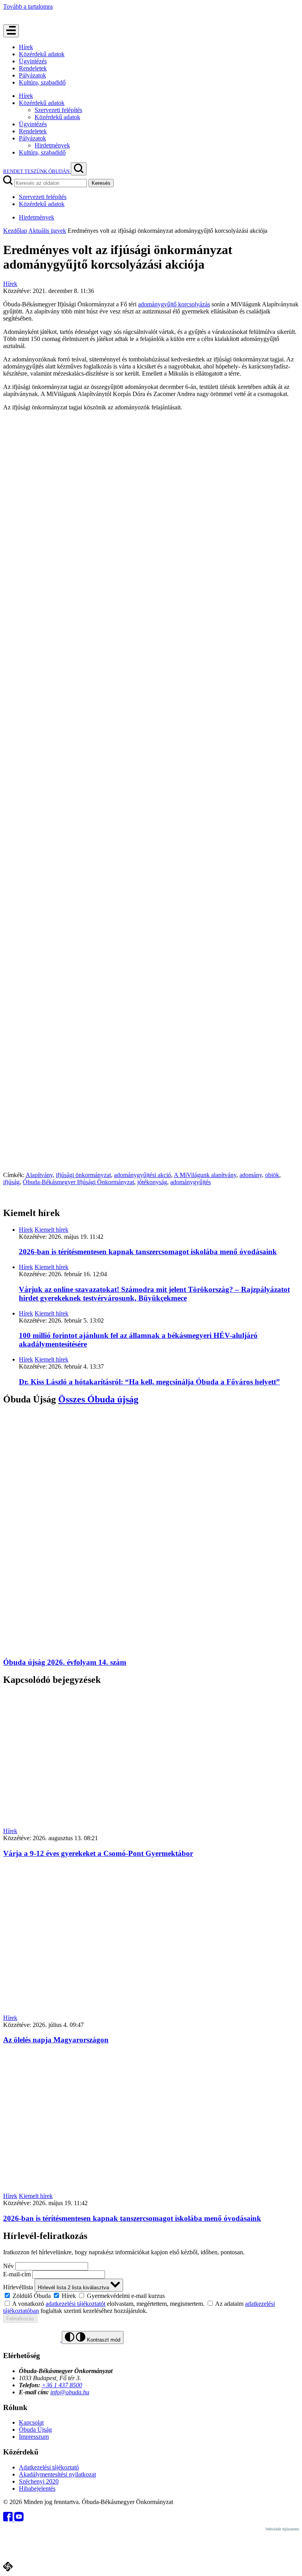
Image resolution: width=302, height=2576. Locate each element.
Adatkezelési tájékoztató (49, 2467)
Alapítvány (39, 1175)
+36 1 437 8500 (62, 2385)
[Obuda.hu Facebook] (9, 2519)
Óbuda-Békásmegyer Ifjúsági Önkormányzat (78, 1182)
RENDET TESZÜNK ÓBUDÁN (37, 171)
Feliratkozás (20, 2319)
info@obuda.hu (70, 2392)
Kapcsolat (31, 2422)
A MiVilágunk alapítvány (205, 1175)
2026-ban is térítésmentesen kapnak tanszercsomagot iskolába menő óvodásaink (148, 1252)
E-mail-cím (17, 2274)
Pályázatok (32, 75)
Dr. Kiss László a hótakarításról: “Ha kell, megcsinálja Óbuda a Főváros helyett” (149, 1382)
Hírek (26, 47)
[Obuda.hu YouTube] (19, 2519)
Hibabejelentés (37, 2488)
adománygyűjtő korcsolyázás (174, 304)
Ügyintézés (33, 61)
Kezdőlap (15, 231)
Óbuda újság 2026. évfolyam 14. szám (65, 1662)
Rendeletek (33, 68)
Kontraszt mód (103, 2340)
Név (8, 2266)
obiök (272, 1175)
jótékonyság (152, 1182)
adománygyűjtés (191, 1182)
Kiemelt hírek (52, 1230)
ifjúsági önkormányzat (83, 1175)
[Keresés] (79, 169)
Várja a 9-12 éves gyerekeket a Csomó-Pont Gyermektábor (98, 1853)
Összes (98, 1399)
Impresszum (34, 2437)
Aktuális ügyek (47, 231)
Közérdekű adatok (42, 54)
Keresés (101, 183)
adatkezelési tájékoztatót (75, 2304)
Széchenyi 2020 (39, 2481)
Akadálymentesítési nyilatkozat (57, 2474)
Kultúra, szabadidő (42, 82)
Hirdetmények (52, 145)
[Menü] (11, 31)
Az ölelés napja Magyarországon (56, 2040)
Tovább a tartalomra (28, 6)
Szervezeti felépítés (58, 110)
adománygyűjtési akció (143, 1175)
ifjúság (11, 1182)
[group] (151, 2296)
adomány (251, 1175)
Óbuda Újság (35, 2430)
